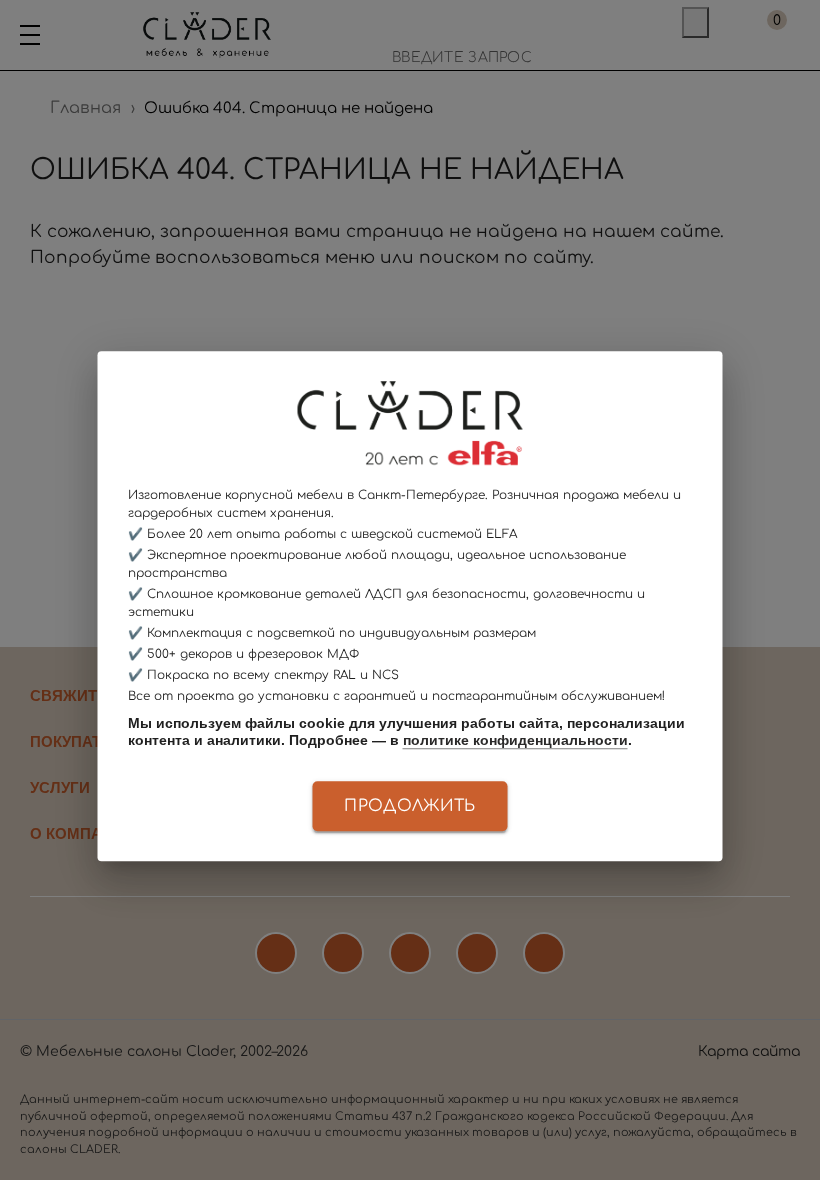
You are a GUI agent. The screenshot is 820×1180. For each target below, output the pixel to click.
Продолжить (409, 806)
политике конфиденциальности (515, 740)
